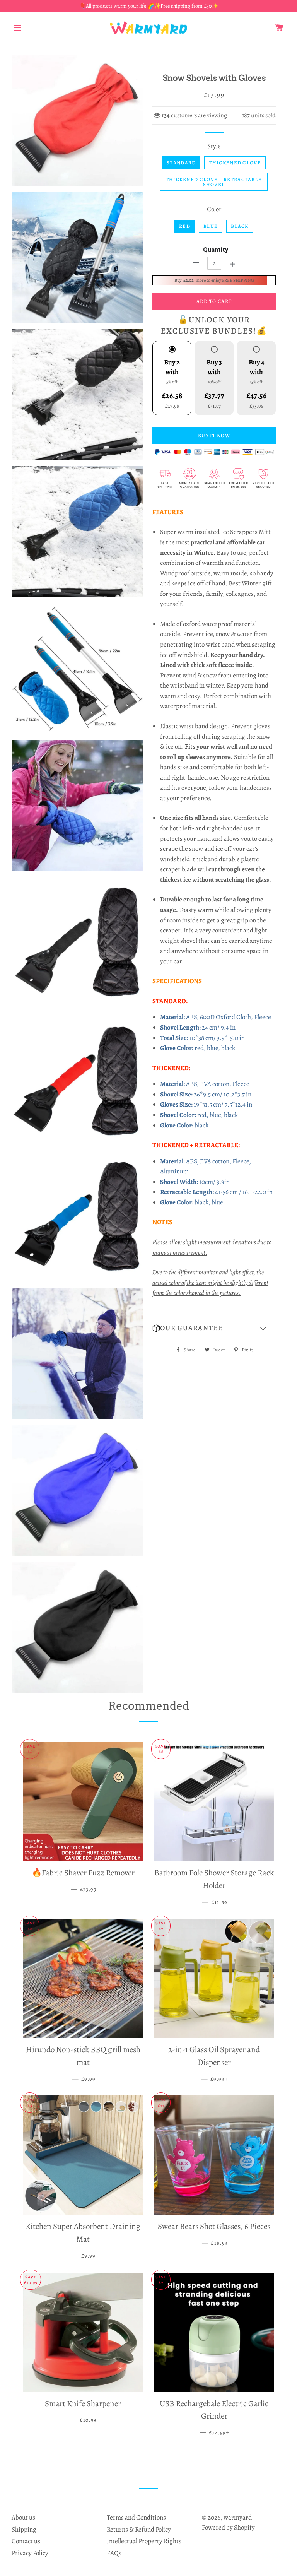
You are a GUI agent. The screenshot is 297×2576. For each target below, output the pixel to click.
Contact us (26, 2541)
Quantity (216, 250)
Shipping (24, 2529)
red (185, 226)
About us (23, 2517)
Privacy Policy (30, 2553)
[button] (214, 1328)
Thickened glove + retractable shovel (214, 182)
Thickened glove (235, 163)
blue (211, 226)
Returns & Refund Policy (139, 2529)
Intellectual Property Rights (144, 2541)
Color (214, 209)
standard (181, 163)
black (240, 226)
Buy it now (214, 435)
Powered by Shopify (228, 2527)
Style (214, 146)
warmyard (238, 2517)
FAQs (114, 2553)
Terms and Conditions (136, 2517)
